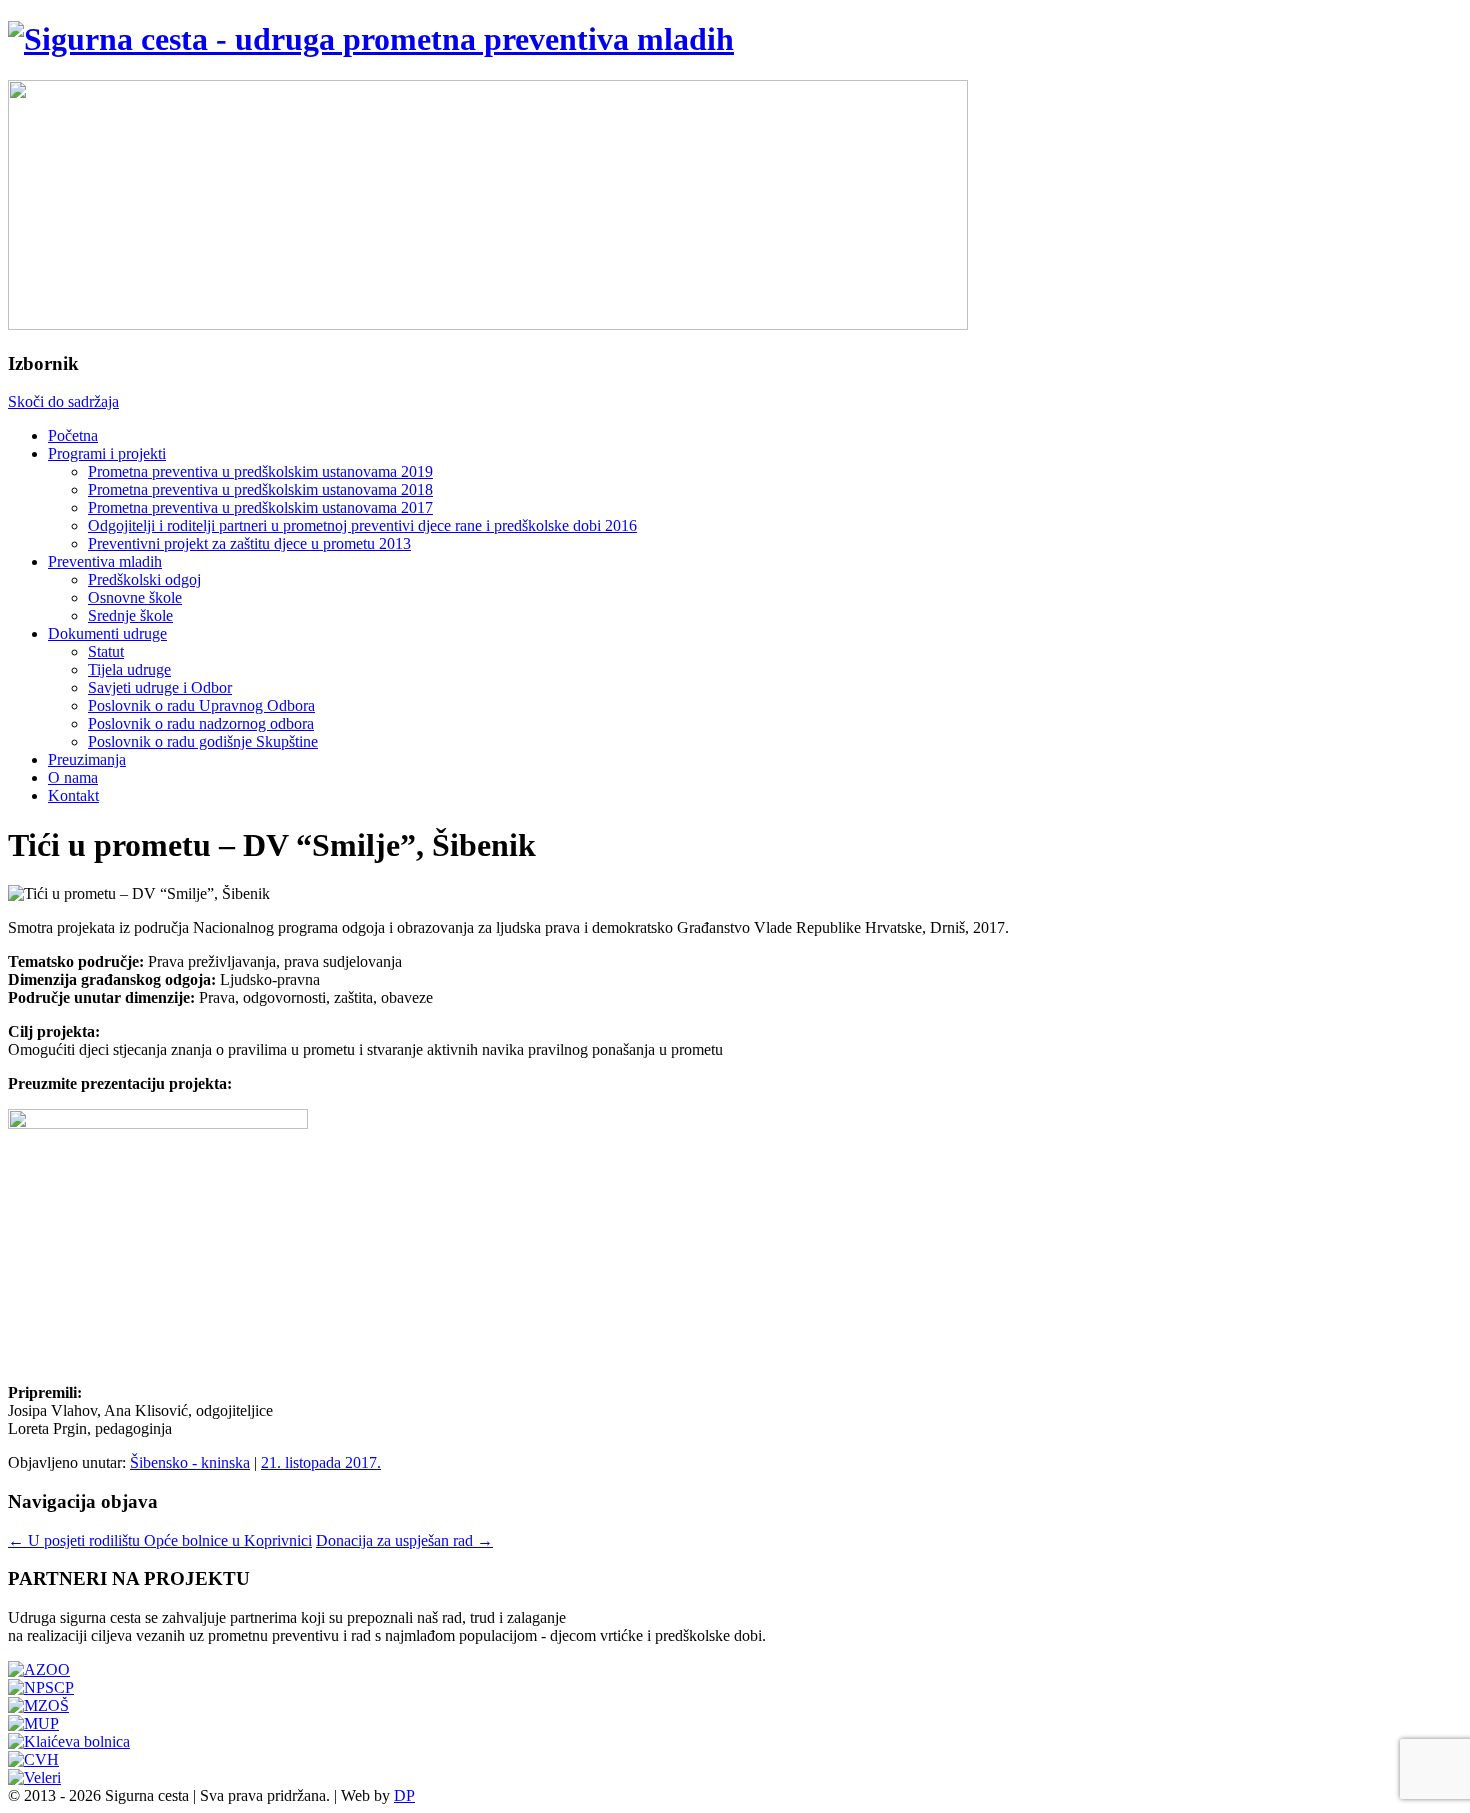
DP (404, 1795)
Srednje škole (130, 615)
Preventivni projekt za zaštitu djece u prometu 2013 (249, 543)
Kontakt (73, 795)
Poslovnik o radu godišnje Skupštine (203, 741)
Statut (106, 651)
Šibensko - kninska (190, 1462)
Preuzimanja (87, 759)
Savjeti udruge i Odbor (160, 687)
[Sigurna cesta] (371, 39)
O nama (73, 777)
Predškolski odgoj (144, 579)
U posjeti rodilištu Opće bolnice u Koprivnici (160, 1540)
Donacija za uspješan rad (404, 1540)
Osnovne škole (135, 597)
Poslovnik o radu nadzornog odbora (201, 723)
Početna (73, 435)
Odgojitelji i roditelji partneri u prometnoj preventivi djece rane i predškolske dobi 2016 (362, 525)
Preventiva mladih (105, 561)
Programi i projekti (107, 453)
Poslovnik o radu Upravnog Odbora (201, 705)
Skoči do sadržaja (63, 401)
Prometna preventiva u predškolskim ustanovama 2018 (260, 489)
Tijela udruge (129, 669)
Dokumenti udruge (107, 633)
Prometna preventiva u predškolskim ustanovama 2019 (260, 471)
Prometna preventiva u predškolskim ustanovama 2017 (260, 507)
